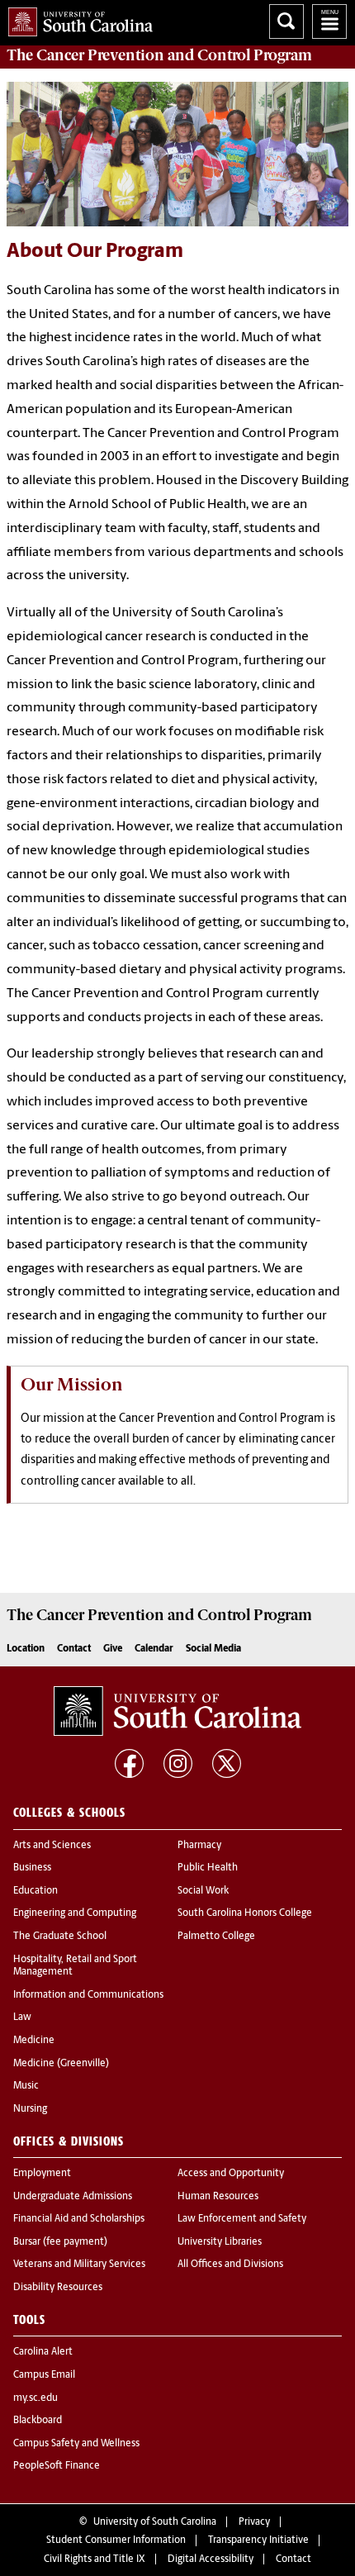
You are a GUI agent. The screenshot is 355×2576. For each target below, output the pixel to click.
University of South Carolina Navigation (329, 21)
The (159, 55)
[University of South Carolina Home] (76, 19)
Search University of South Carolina (286, 21)
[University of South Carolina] (177, 1711)
